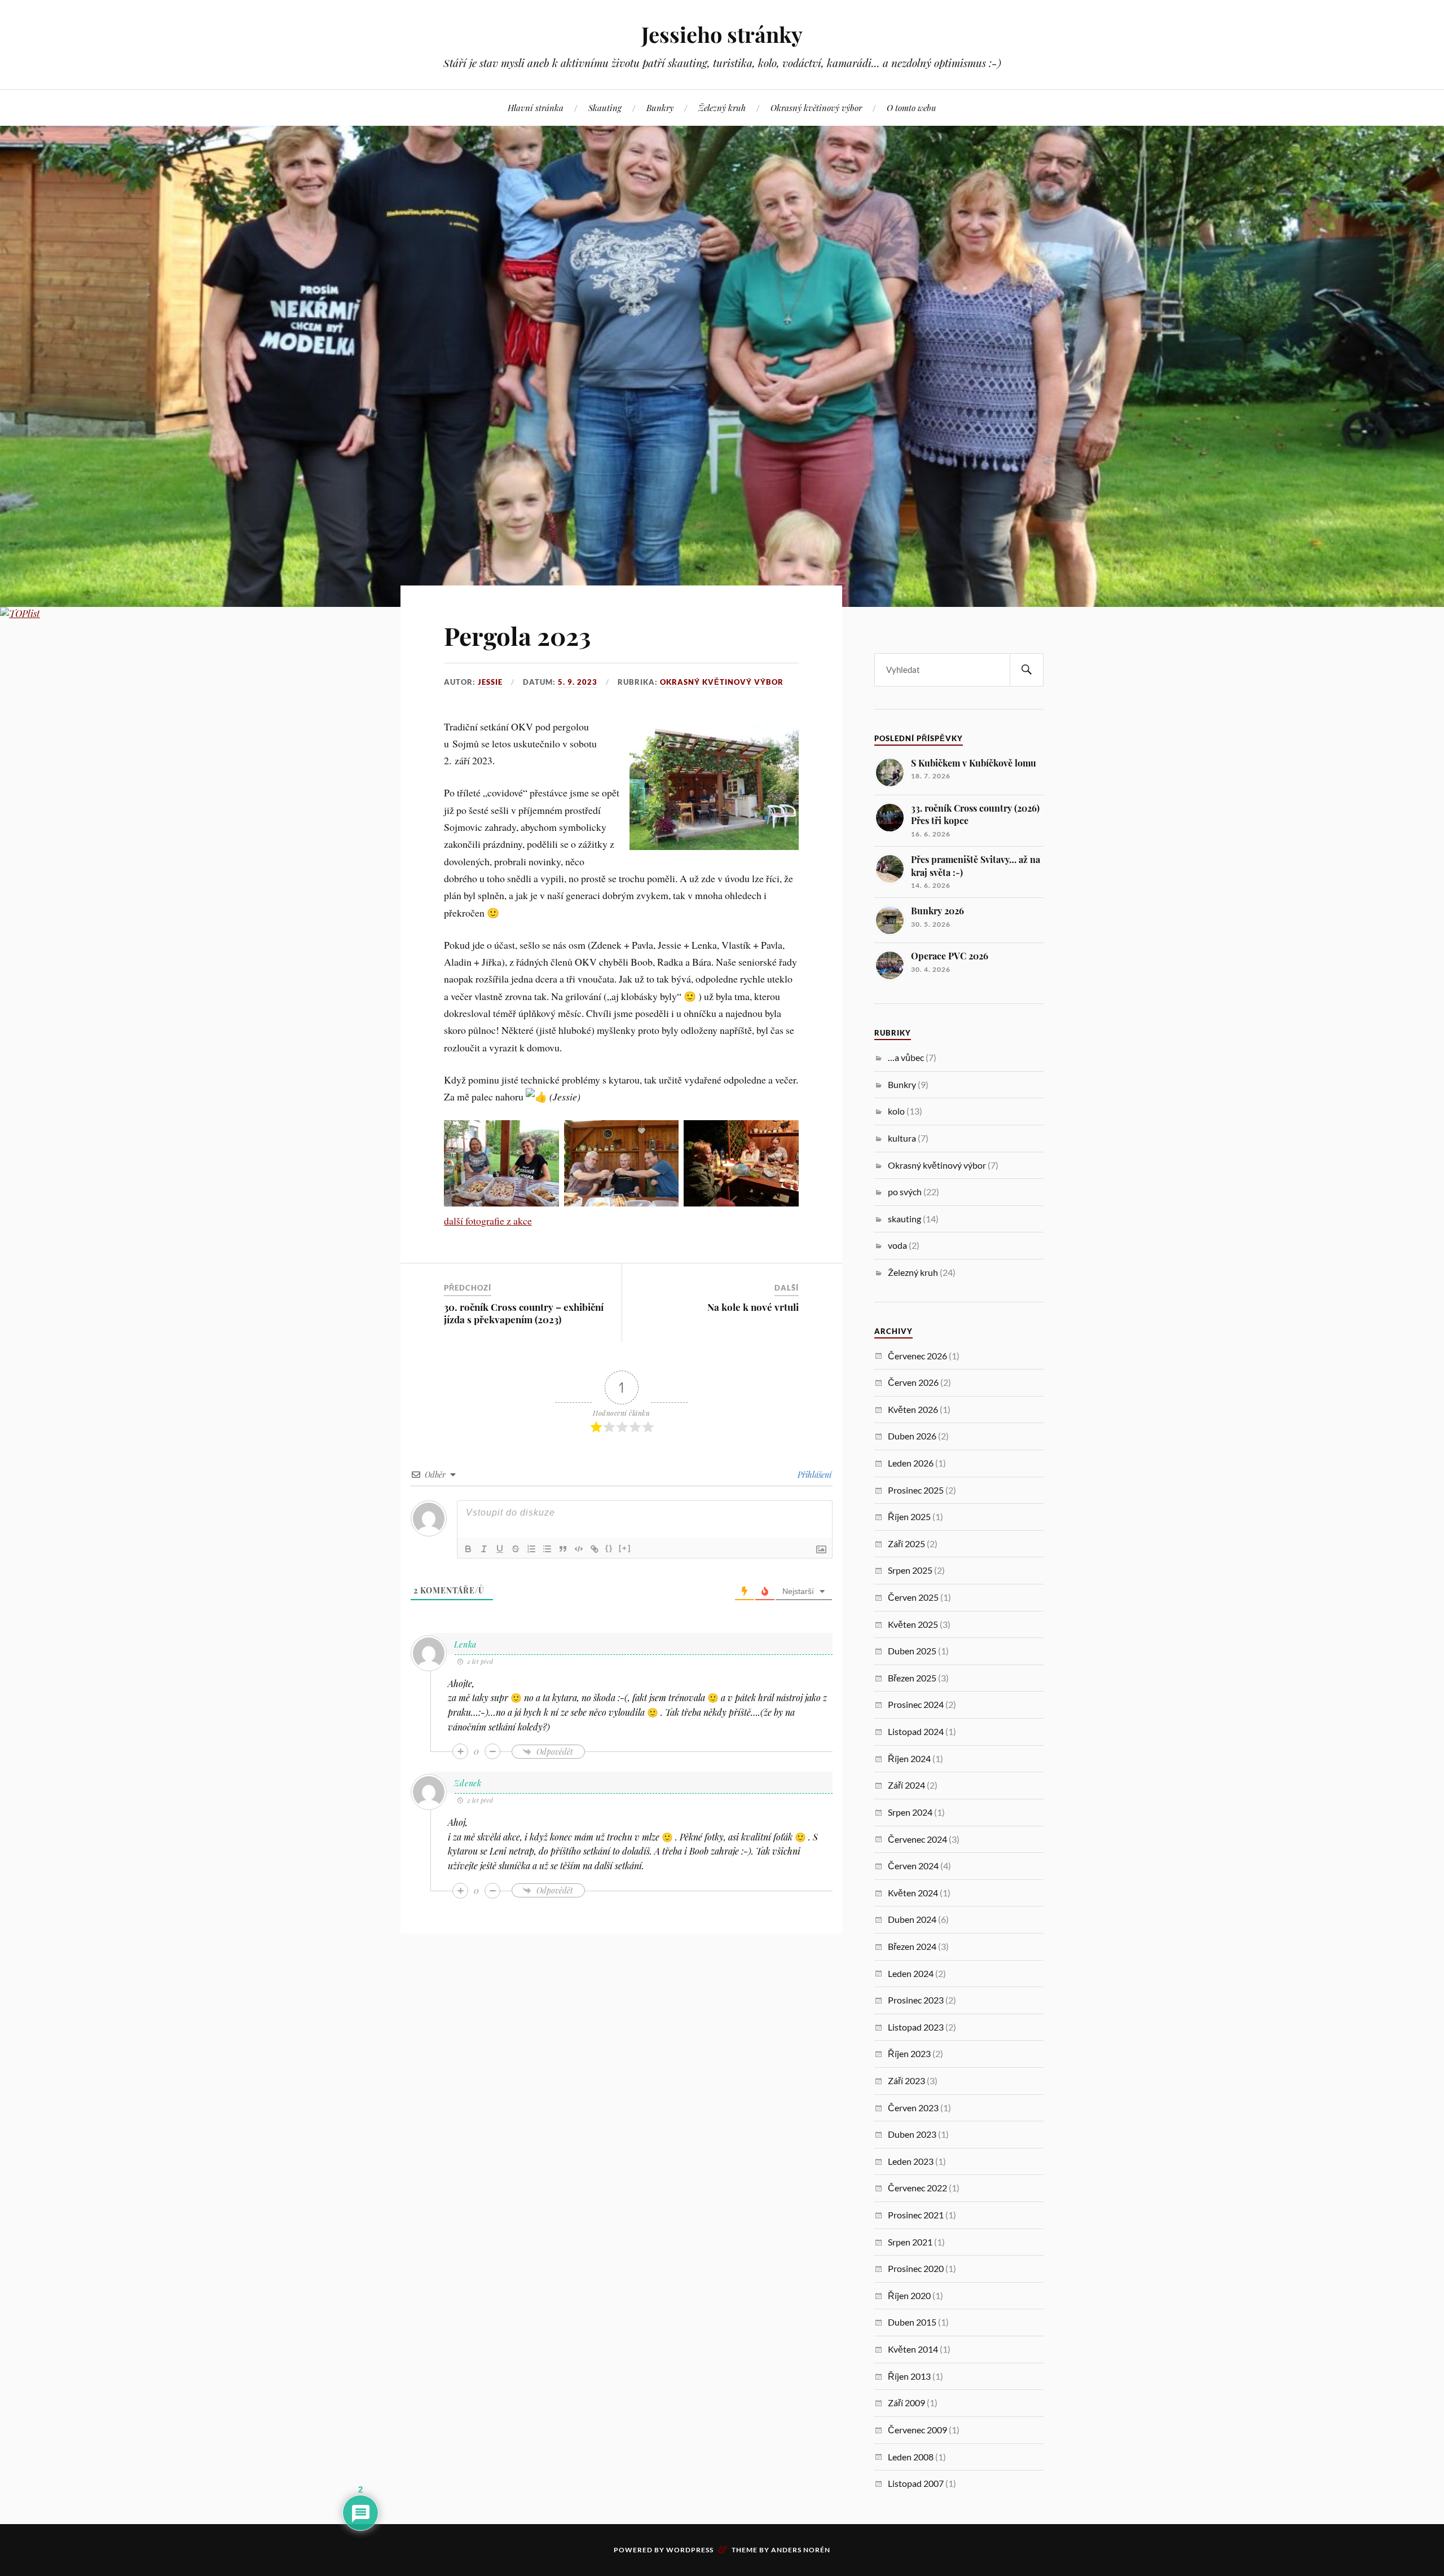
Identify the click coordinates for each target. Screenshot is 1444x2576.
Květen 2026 (913, 1409)
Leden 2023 (911, 2161)
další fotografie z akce (488, 1221)
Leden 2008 (911, 2457)
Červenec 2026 (917, 1356)
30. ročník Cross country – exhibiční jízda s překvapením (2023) (524, 1313)
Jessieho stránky (722, 34)
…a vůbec (906, 1057)
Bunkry (660, 107)
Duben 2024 (912, 1919)
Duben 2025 (912, 1651)
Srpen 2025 (910, 1570)
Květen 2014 (913, 2349)
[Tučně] (468, 1549)
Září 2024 (906, 1785)
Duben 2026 (912, 1436)
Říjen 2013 (909, 2376)
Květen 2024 (913, 1893)
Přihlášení (813, 1475)
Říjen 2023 (909, 2053)
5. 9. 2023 (578, 682)
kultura (902, 1138)
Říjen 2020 (909, 2295)
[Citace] (563, 1549)
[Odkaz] (595, 1549)
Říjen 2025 (909, 1516)
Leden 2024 (911, 1973)
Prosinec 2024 (916, 1704)
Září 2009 (906, 2403)
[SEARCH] (1027, 670)
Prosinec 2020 (916, 2268)
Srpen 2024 (910, 1812)
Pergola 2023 (517, 635)
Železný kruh (722, 107)
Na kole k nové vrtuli (753, 1307)
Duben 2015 (912, 2322)
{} (609, 1548)
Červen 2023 (913, 2108)
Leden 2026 (911, 1463)
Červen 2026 (913, 1382)
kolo (896, 1111)
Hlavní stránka (536, 107)
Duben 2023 (912, 2134)
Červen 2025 (913, 1597)
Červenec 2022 (917, 2188)
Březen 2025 (912, 1678)
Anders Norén (801, 2550)
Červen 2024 (913, 1866)
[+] (625, 1548)
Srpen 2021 (910, 2242)
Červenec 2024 (917, 1839)
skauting (904, 1219)
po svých (905, 1192)
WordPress (690, 2550)
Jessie (490, 682)
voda (897, 1245)
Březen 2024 (912, 1946)
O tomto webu (912, 107)
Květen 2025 (913, 1624)
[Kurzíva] (484, 1549)
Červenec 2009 (917, 2430)
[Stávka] (516, 1549)
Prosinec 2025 (916, 1490)
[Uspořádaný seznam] (531, 1549)
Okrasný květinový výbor (816, 107)
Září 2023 (906, 2080)
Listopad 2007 (916, 2483)
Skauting (605, 107)
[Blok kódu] (579, 1549)
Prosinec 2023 (916, 2000)
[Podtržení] (500, 1549)
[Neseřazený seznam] (547, 1549)
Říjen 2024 (909, 1758)
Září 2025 (906, 1544)
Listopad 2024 (916, 1731)
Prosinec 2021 (916, 2215)
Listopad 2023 (916, 2027)
